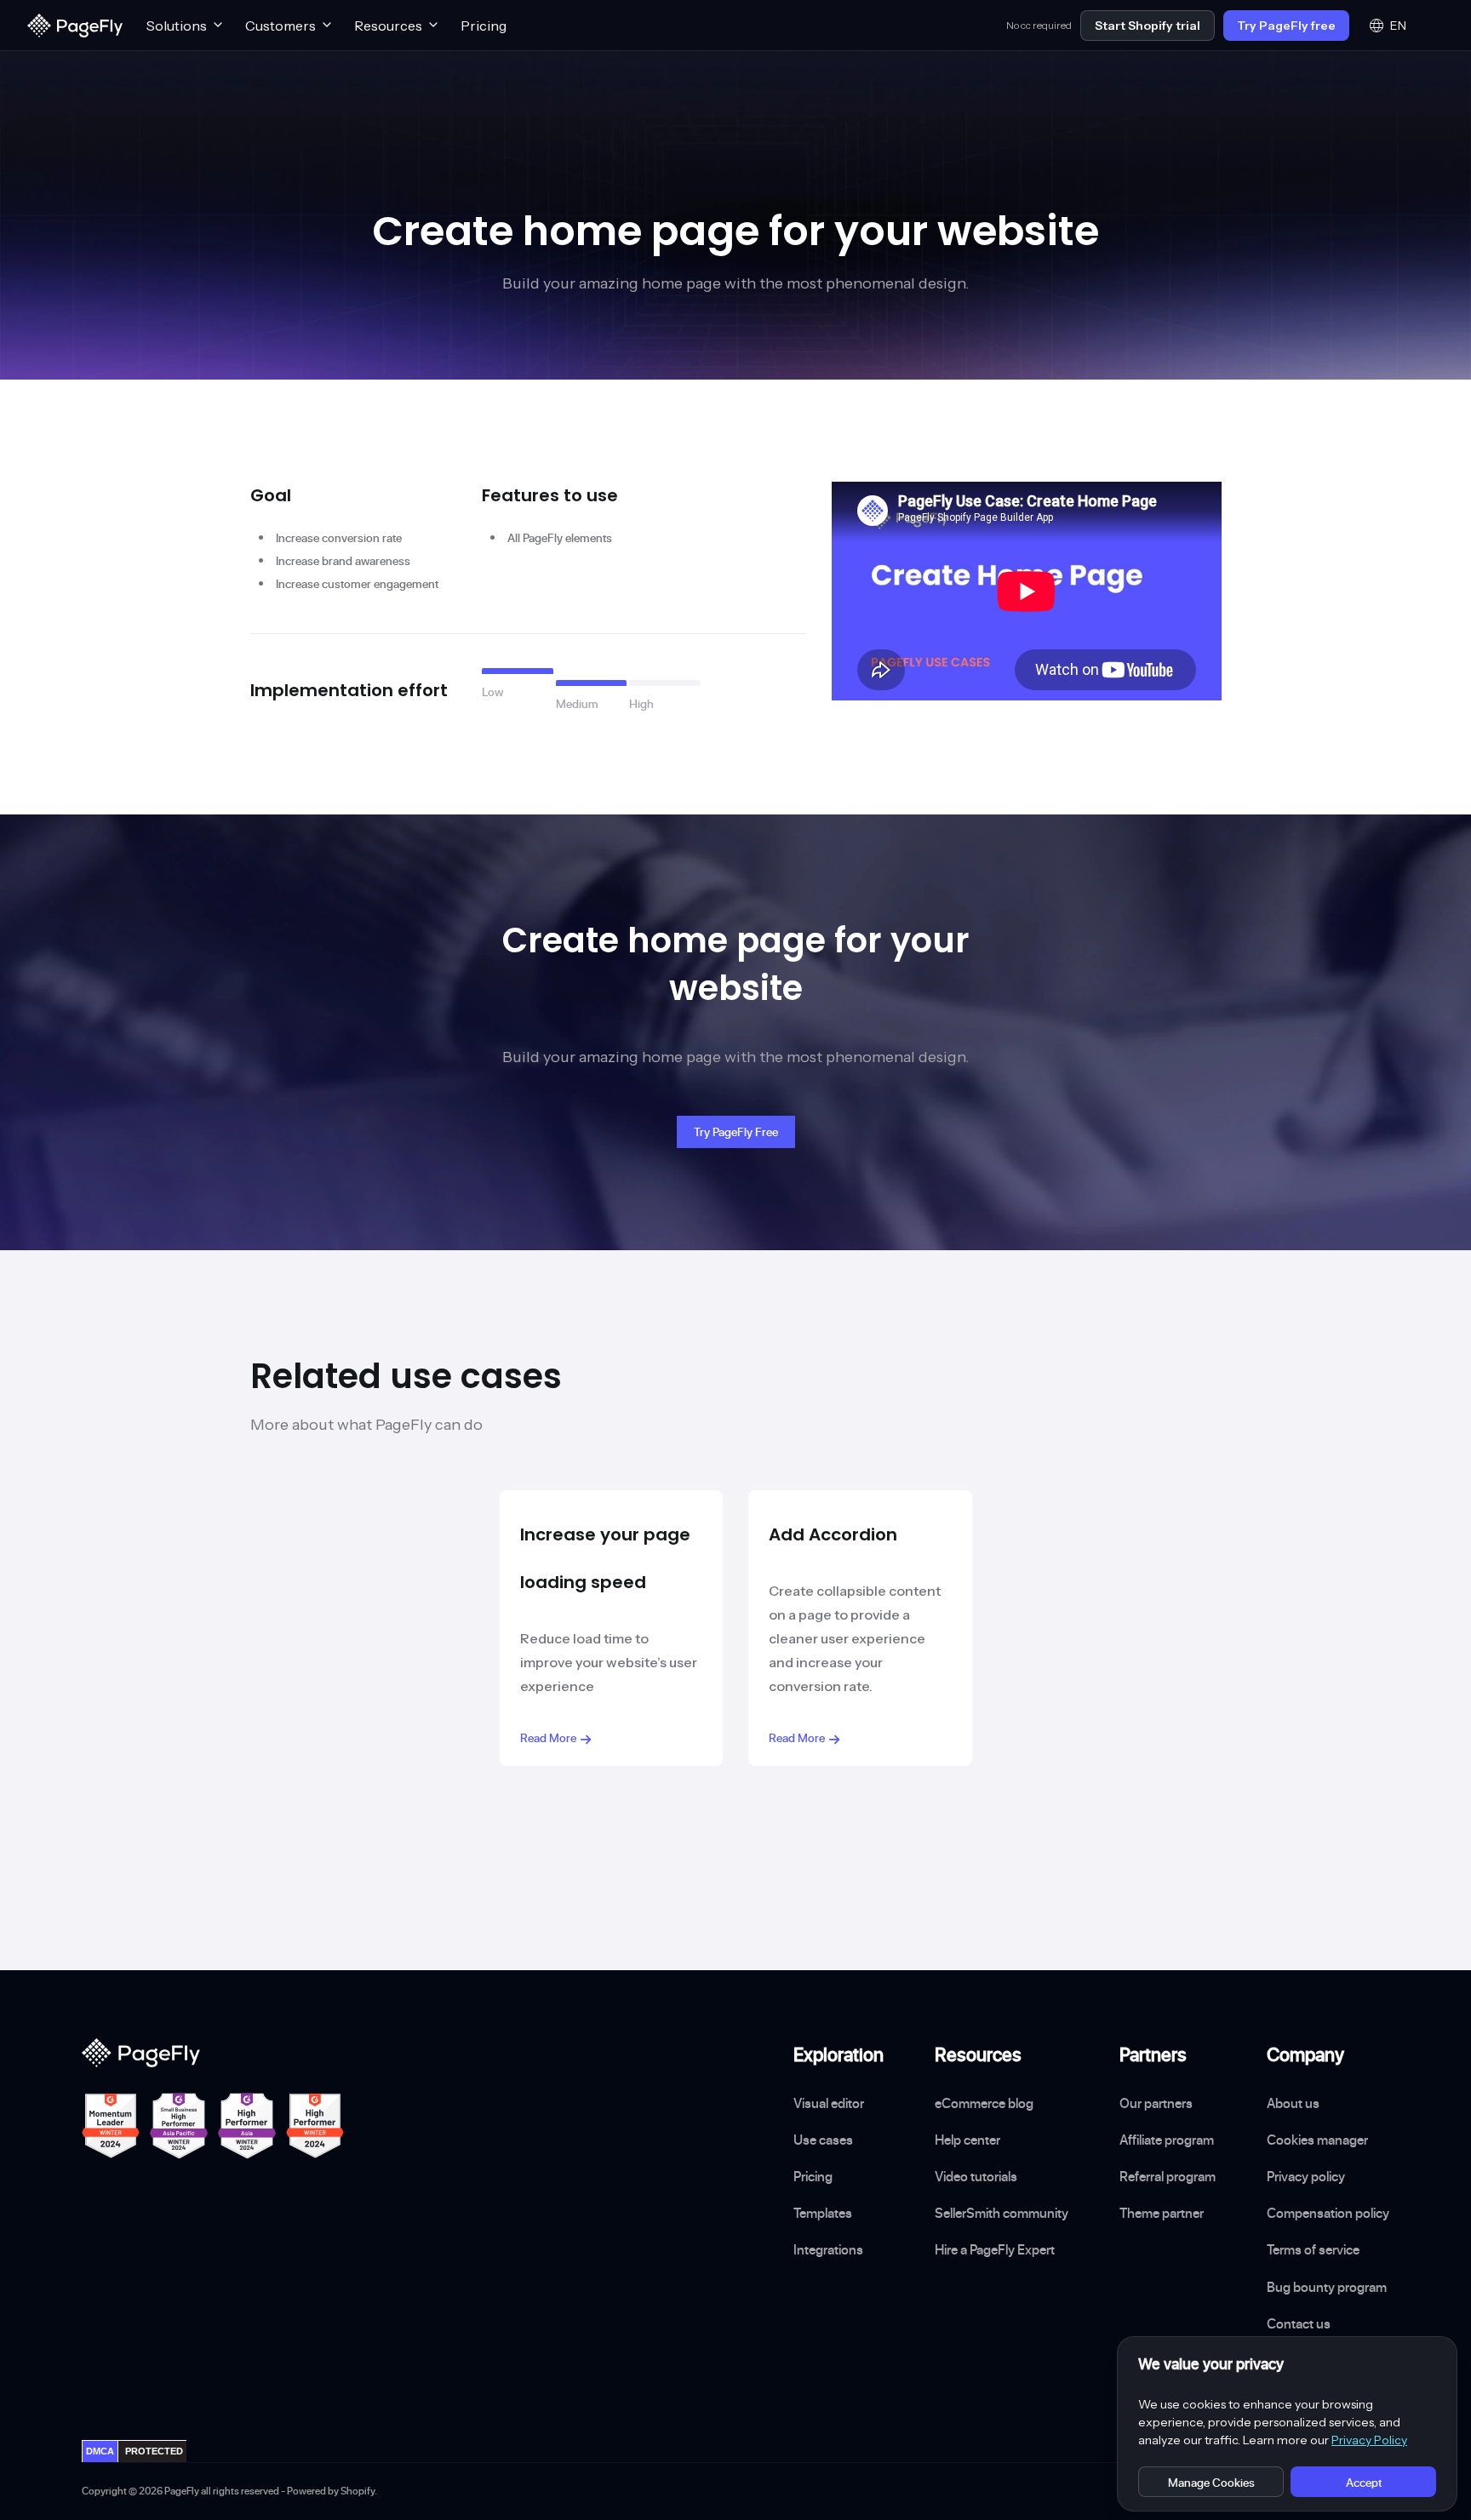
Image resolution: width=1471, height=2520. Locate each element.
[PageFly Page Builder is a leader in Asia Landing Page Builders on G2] (247, 2126)
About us (1293, 2103)
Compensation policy (1328, 2213)
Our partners (1156, 2103)
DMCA (100, 2451)
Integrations (828, 2249)
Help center (967, 2140)
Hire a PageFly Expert (995, 2249)
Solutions (177, 26)
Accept (1364, 2482)
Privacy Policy (1369, 2440)
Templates (823, 2213)
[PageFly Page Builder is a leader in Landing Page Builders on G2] (111, 2126)
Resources (388, 26)
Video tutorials (976, 2176)
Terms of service (1313, 2249)
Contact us (1299, 2323)
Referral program (1168, 2176)
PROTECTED (154, 2451)
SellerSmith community (1002, 2213)
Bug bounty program (1327, 2287)
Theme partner (1162, 2213)
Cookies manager (1317, 2140)
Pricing (484, 26)
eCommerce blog (984, 2103)
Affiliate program (1167, 2140)
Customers (280, 26)
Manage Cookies (1211, 2482)
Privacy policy (1306, 2176)
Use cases (823, 2140)
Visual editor (829, 2103)
